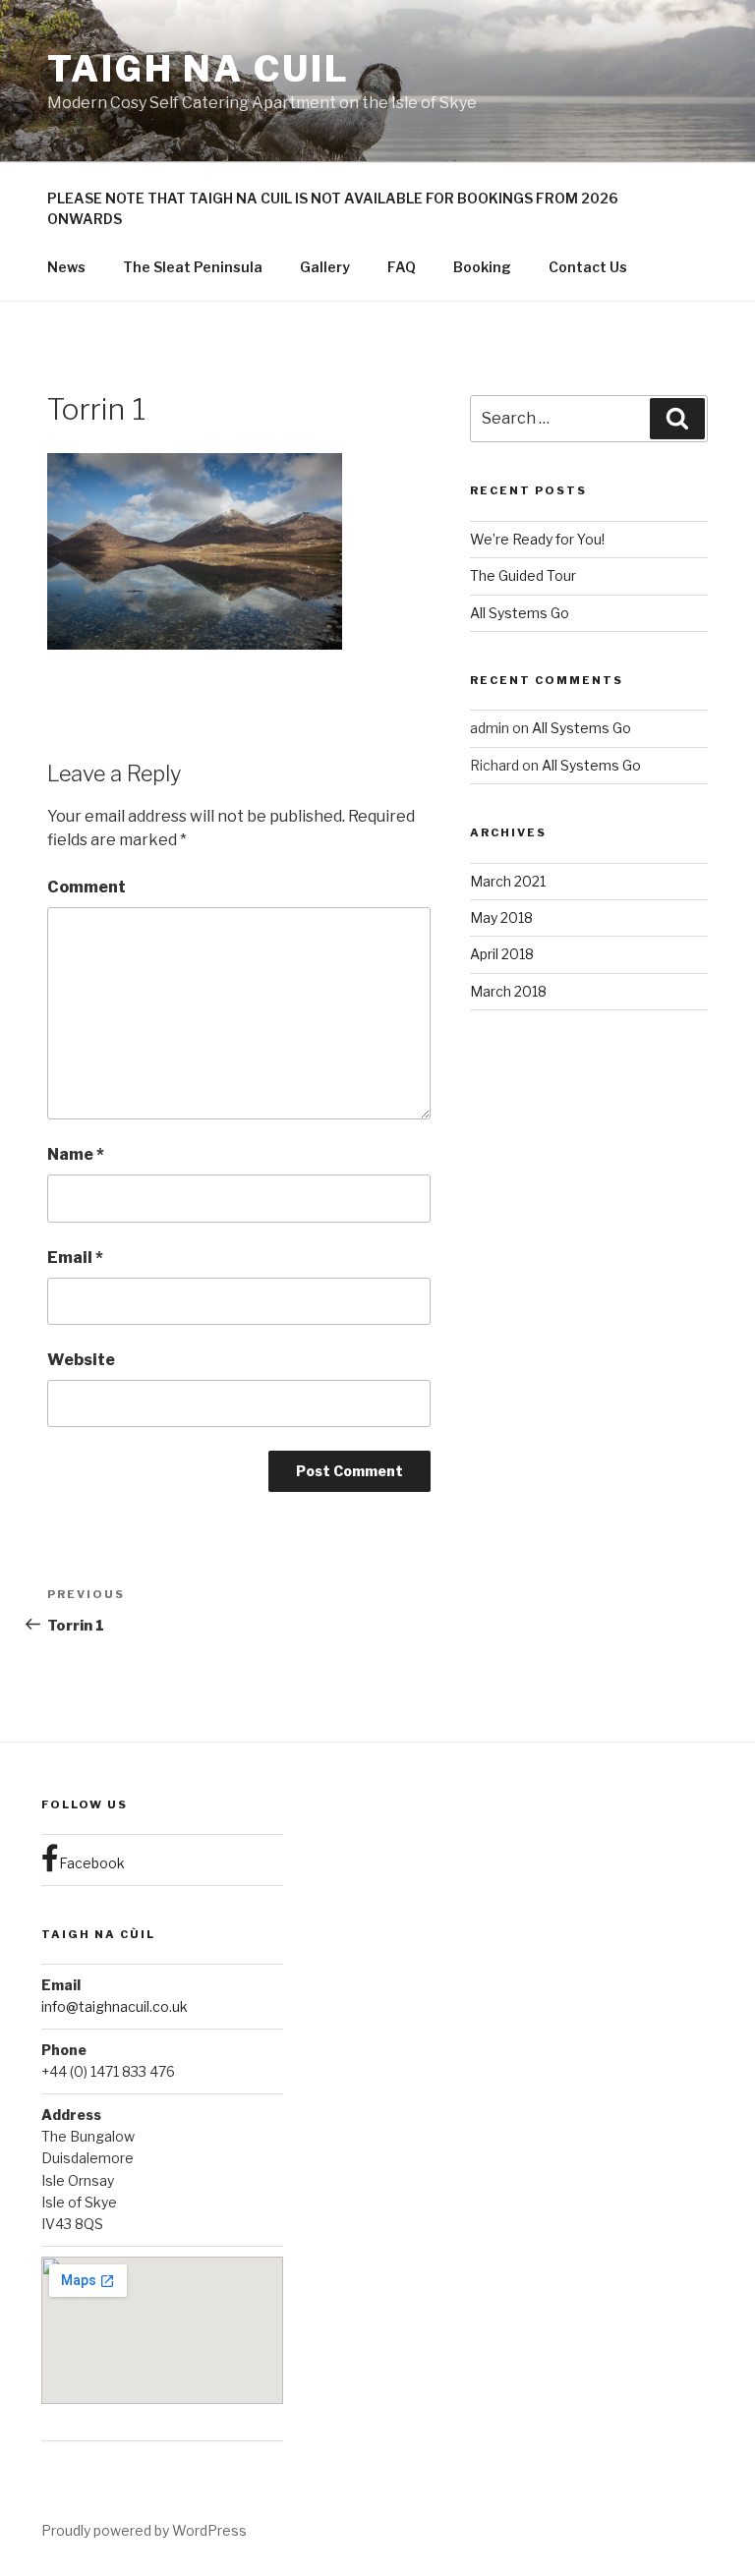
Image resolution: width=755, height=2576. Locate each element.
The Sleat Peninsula (193, 267)
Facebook (92, 1863)
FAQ (402, 267)
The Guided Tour (523, 575)
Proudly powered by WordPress (144, 2530)
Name (76, 1154)
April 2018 (502, 954)
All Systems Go (520, 613)
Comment (87, 887)
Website (81, 1360)
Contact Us (588, 267)
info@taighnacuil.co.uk (115, 2006)
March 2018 (508, 991)
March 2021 (508, 881)
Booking (482, 267)
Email (75, 1258)
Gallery (325, 267)
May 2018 (501, 917)
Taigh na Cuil (198, 69)
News (66, 267)
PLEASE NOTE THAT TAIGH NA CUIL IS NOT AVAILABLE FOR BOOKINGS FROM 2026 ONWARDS (333, 208)
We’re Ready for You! (537, 539)
